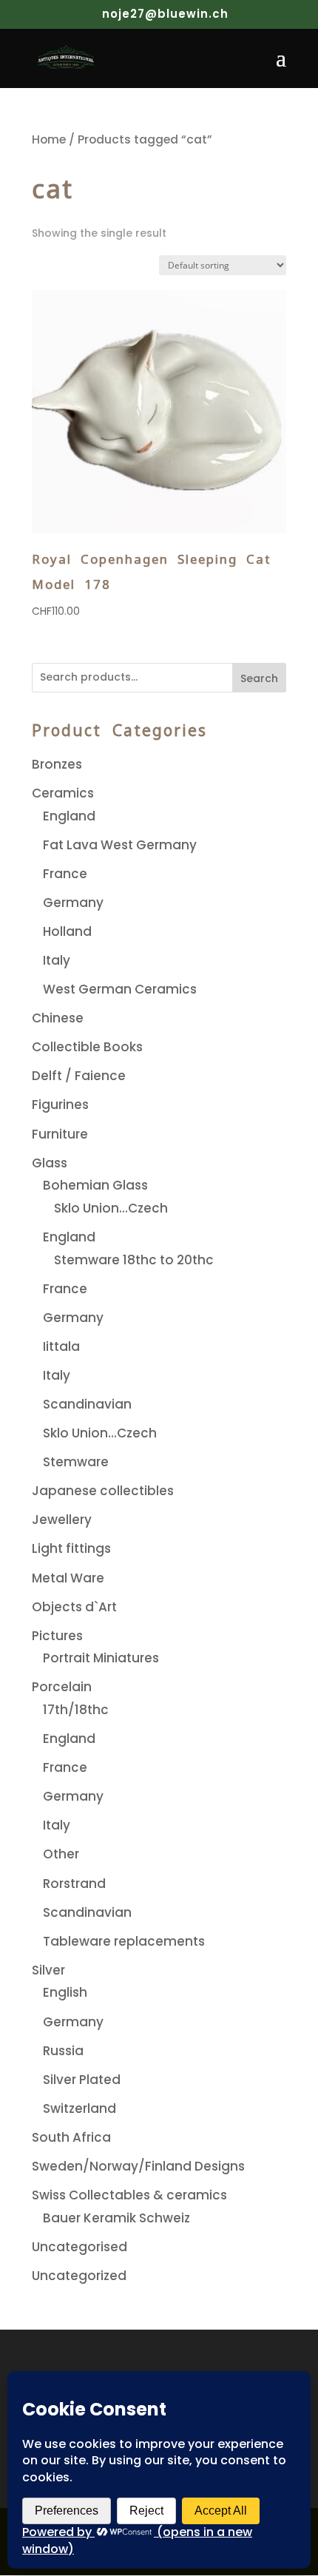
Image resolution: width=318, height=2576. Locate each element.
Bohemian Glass (95, 1185)
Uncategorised (79, 2247)
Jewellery (62, 1520)
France (65, 874)
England (69, 816)
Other (61, 1854)
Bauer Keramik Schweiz (116, 2218)
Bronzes (57, 764)
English (65, 1992)
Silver (48, 1970)
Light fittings (71, 1548)
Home (49, 139)
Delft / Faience (79, 1076)
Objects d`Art (74, 1607)
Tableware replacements (124, 1941)
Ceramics (63, 793)
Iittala (61, 1346)
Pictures (57, 1636)
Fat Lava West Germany (120, 845)
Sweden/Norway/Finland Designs (138, 2166)
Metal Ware (68, 1578)
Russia (63, 2051)
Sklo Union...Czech (111, 1208)
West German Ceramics (120, 989)
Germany (73, 903)
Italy (57, 960)
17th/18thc (76, 1710)
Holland (67, 931)
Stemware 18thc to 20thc (134, 1260)
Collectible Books (87, 1047)
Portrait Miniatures (101, 1658)
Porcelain (62, 1687)
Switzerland (79, 2108)
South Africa (71, 2137)
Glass (50, 1163)
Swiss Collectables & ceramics (129, 2195)
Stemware (76, 1462)
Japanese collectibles (103, 1491)
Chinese (58, 1018)
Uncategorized (79, 2276)
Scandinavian (87, 1404)
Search (259, 678)
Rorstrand (74, 1884)
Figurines (60, 1105)
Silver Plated (82, 2080)
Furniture (60, 1134)
